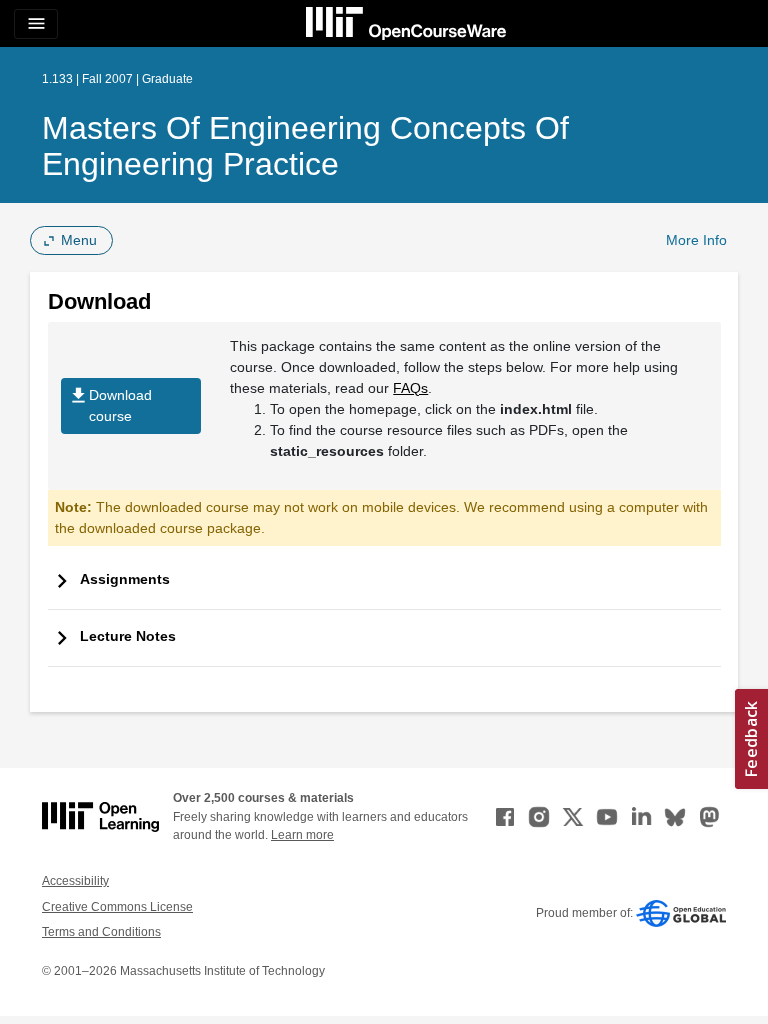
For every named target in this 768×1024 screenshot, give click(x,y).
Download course (110, 404)
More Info (696, 240)
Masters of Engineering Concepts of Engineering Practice (305, 146)
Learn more (302, 835)
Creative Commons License (117, 907)
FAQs (410, 388)
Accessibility (75, 881)
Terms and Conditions (101, 932)
